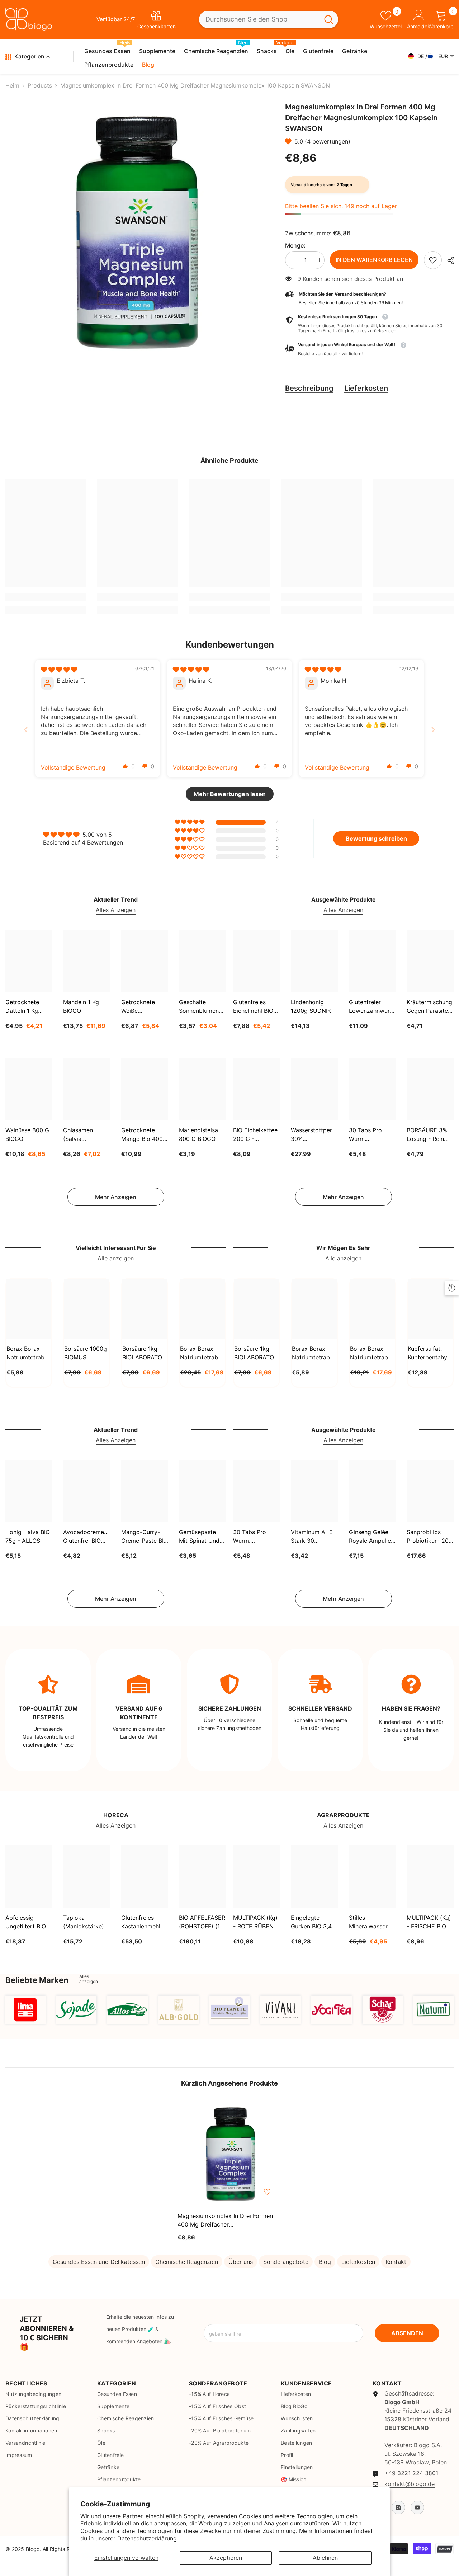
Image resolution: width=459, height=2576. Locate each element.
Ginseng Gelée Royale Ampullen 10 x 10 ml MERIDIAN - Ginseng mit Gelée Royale (372, 1537)
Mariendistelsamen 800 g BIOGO (202, 1134)
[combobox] (259, 20)
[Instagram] (398, 2507)
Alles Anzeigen (116, 910)
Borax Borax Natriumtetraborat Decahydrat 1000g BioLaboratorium (314, 1353)
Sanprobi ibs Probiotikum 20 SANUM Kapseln (429, 1537)
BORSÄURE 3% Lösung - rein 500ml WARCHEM (427, 1135)
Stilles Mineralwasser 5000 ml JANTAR (372, 1922)
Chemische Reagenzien (187, 2262)
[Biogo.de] (25, 2010)
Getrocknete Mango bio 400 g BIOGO (142, 1135)
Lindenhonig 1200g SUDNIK (311, 1006)
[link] (433, 260)
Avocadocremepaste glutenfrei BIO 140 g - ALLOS (87, 1537)
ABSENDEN (407, 2333)
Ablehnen (325, 2558)
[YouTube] (417, 2507)
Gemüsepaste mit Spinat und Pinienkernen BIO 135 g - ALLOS (202, 1537)
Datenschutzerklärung (147, 2538)
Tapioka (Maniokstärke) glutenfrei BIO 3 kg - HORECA (85, 1922)
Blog (325, 2262)
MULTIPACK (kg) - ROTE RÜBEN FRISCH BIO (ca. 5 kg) (255, 1922)
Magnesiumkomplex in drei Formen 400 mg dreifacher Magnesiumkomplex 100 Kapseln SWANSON (225, 2220)
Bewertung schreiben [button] (376, 838)
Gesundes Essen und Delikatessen (99, 2262)
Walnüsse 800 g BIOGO (27, 1134)
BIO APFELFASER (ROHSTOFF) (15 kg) (202, 1922)
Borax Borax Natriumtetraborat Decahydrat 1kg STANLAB (29, 1353)
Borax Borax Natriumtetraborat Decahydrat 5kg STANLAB (202, 1353)
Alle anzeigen (116, 1258)
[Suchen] (269, 20)
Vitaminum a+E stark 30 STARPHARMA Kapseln (312, 1537)
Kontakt (396, 2262)
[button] (290, 141)
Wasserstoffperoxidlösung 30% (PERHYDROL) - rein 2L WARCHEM (314, 1135)
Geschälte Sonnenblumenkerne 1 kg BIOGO (202, 1007)
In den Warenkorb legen (374, 260)
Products (40, 85)
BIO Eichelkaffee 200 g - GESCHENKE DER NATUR (255, 1135)
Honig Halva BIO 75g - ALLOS (28, 1536)
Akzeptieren (226, 2558)
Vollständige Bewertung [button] (73, 767)
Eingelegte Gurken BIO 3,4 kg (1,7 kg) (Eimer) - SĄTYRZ (311, 1922)
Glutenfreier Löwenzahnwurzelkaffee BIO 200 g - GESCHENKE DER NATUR (372, 1007)
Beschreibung (309, 388)
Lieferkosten (366, 388)
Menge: (295, 245)
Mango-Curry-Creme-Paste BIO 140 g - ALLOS (145, 1537)
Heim (12, 85)
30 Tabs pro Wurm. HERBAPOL (365, 1135)
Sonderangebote (286, 2262)
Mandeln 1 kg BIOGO (81, 1006)
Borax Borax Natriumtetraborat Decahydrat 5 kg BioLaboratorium (372, 1353)
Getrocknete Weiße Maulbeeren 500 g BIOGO (143, 1007)
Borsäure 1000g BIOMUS (86, 1353)
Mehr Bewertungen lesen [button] (230, 794)
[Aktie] (448, 260)
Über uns (241, 2262)
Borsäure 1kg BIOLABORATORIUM (145, 1353)
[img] (59, 669)
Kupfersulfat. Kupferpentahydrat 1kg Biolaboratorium (430, 1353)
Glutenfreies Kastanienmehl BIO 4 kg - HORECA (141, 1922)
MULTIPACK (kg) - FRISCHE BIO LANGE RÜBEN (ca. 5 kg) (429, 1922)
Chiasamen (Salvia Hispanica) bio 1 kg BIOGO (85, 1135)
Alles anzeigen (89, 1979)
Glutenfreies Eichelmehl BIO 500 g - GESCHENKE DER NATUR (253, 1007)
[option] (134, 232)
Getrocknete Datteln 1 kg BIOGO (22, 1007)
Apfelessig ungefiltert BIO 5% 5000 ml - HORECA (26, 1922)
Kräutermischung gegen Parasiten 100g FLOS (429, 1007)
